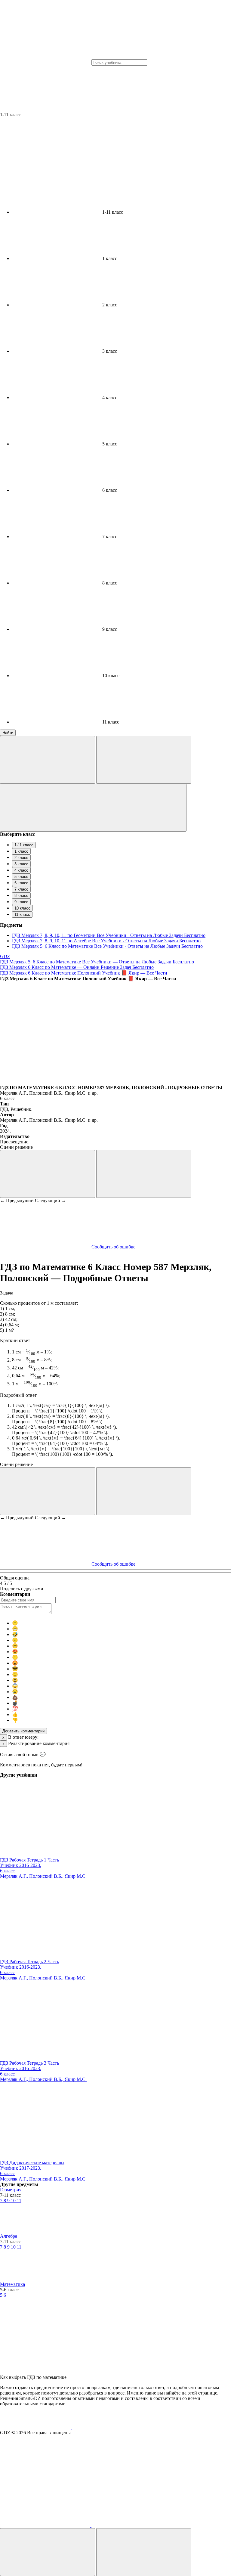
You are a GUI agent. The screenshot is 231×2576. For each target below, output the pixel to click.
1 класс (21, 851)
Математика (12, 2284)
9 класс (21, 902)
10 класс (22, 908)
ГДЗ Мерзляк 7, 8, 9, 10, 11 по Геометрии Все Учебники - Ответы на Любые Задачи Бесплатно (109, 935)
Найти (8, 733)
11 (19, 2201)
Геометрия (11, 2190)
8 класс (21, 896)
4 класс (21, 870)
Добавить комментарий (23, 1731)
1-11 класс (24, 845)
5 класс (21, 877)
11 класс (22, 914)
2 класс (21, 858)
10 (14, 2201)
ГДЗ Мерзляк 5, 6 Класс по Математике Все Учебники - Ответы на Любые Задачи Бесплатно (107, 946)
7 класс (21, 889)
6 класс (21, 883)
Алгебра (9, 2236)
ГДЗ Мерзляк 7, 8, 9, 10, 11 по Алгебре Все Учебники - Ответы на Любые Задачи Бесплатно (106, 941)
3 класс (21, 864)
